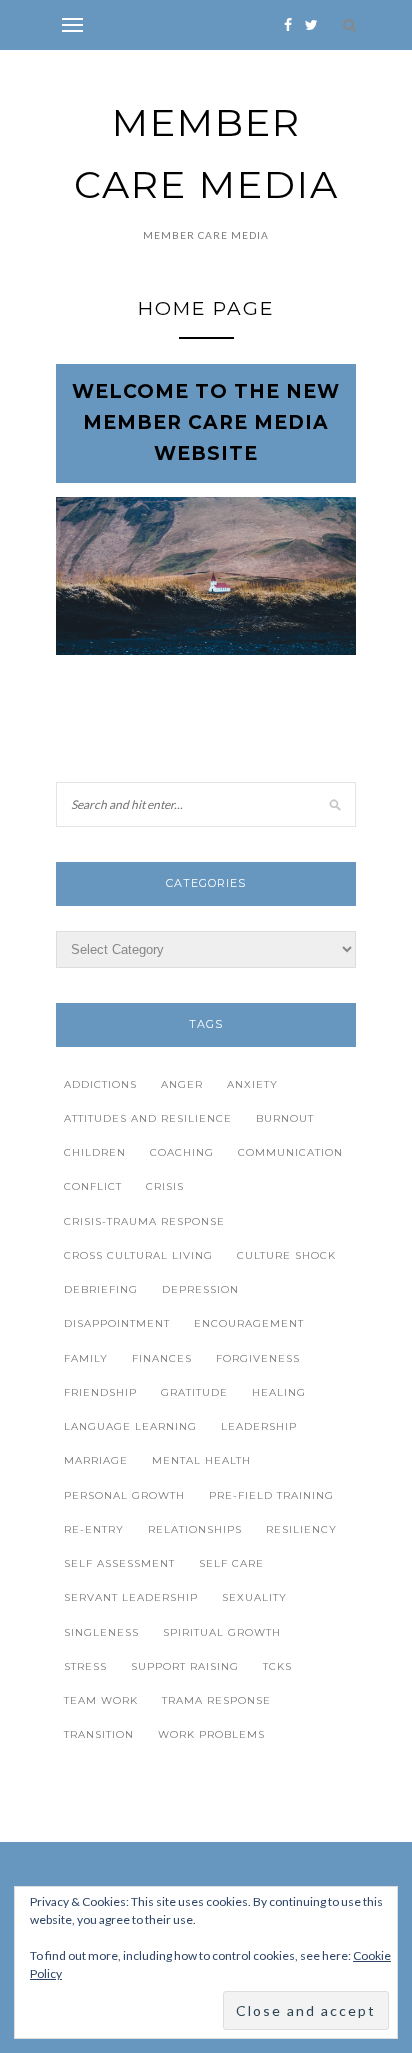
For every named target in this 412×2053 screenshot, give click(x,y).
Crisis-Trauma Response (144, 1221)
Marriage (96, 1460)
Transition (99, 1734)
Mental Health (201, 1460)
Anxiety (252, 1084)
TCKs (277, 1666)
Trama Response (216, 1700)
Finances (162, 1358)
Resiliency (301, 1529)
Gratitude (194, 1392)
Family (86, 1358)
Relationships (195, 1529)
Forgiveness (258, 1358)
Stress (85, 1666)
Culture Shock (286, 1255)
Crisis (165, 1186)
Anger (182, 1084)
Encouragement (249, 1323)
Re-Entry (94, 1529)
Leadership (259, 1426)
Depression (200, 1289)
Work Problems (211, 1734)
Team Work (101, 1700)
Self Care (231, 1563)
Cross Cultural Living (138, 1255)
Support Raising (185, 1666)
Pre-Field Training (271, 1495)
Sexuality (254, 1597)
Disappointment (117, 1323)
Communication (290, 1152)
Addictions (100, 1084)
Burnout (285, 1118)
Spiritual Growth (222, 1632)
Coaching (182, 1152)
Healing (279, 1392)
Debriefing (101, 1289)
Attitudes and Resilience (148, 1118)
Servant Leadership (131, 1597)
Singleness (101, 1632)
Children (95, 1152)
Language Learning (130, 1426)
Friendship (100, 1392)
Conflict (93, 1186)
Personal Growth (124, 1495)
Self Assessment (119, 1563)
